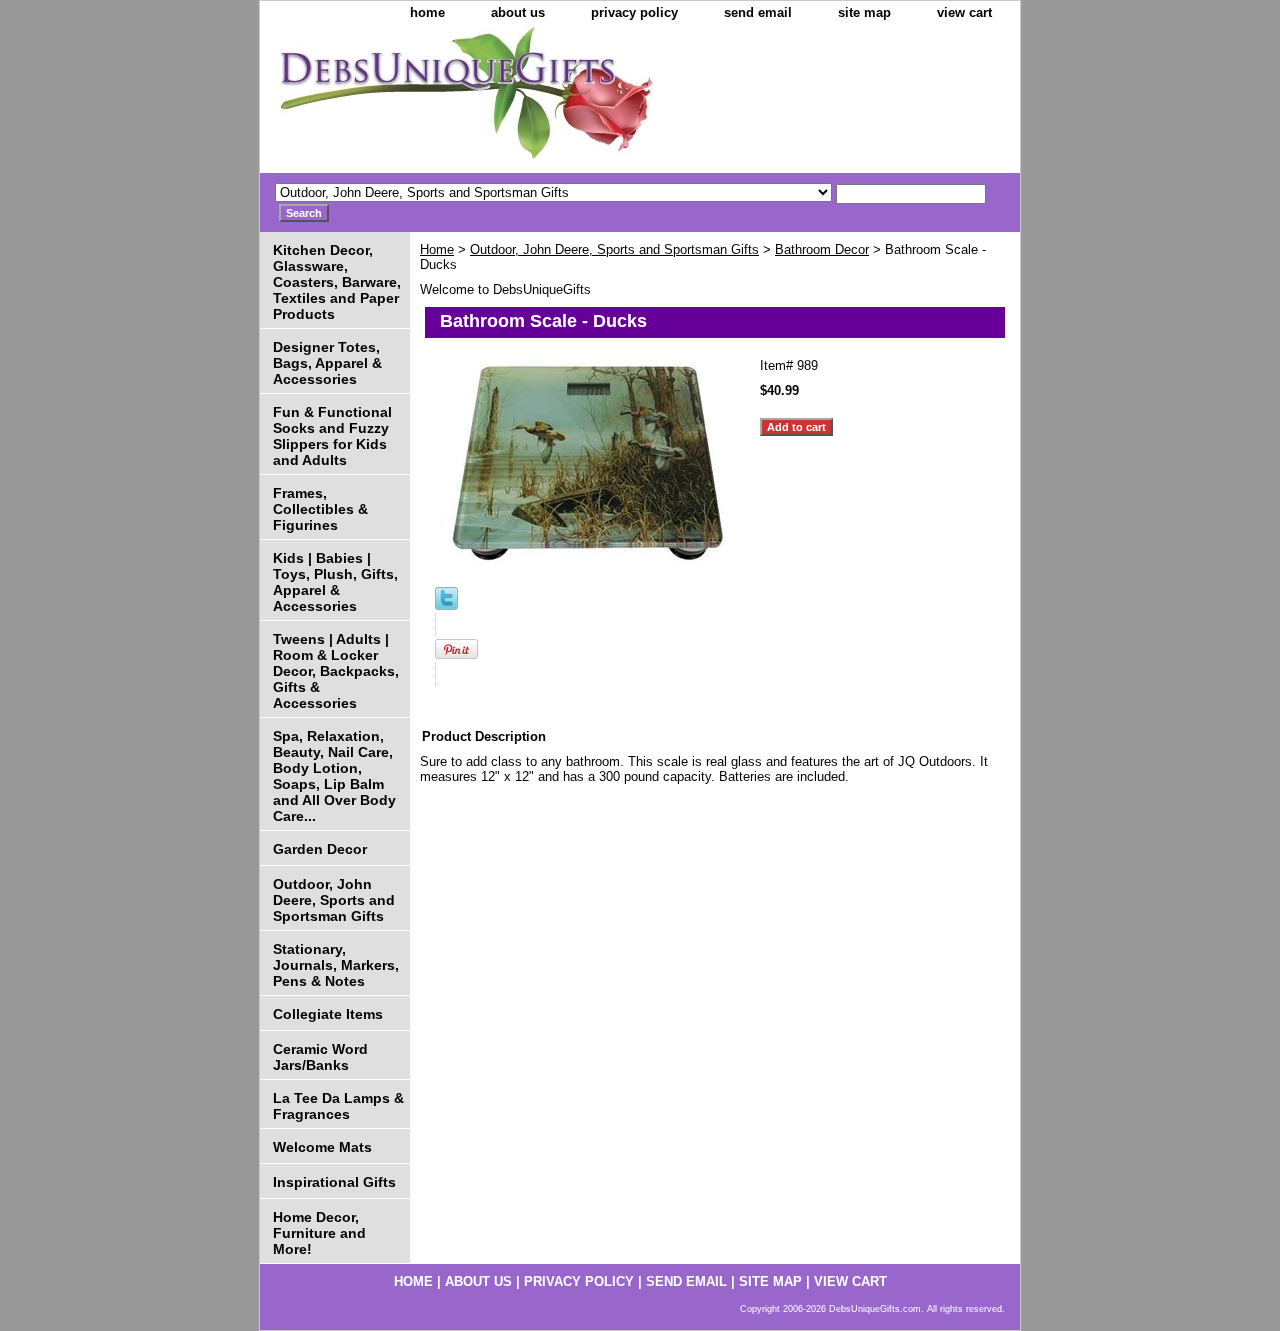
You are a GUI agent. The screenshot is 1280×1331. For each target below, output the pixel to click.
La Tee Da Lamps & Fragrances (338, 1106)
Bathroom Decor (822, 249)
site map (864, 12)
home (427, 12)
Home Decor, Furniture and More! (319, 1233)
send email (758, 12)
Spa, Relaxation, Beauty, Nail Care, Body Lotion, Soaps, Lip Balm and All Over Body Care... (334, 776)
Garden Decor (320, 849)
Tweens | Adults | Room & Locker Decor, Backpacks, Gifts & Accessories (336, 671)
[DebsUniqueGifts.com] (510, 100)
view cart (964, 12)
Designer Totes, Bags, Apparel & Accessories (327, 363)
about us (518, 12)
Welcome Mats (322, 1147)
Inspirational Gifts (334, 1182)
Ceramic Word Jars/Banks (320, 1057)
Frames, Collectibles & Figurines (320, 509)
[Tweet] (446, 605)
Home (437, 249)
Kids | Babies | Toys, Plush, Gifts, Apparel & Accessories (335, 582)
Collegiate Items (328, 1014)
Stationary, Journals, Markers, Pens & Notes (336, 965)
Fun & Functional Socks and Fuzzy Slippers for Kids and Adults (332, 436)
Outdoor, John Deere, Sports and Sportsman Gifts (614, 249)
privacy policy (634, 12)
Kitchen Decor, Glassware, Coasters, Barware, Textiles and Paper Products (337, 282)
